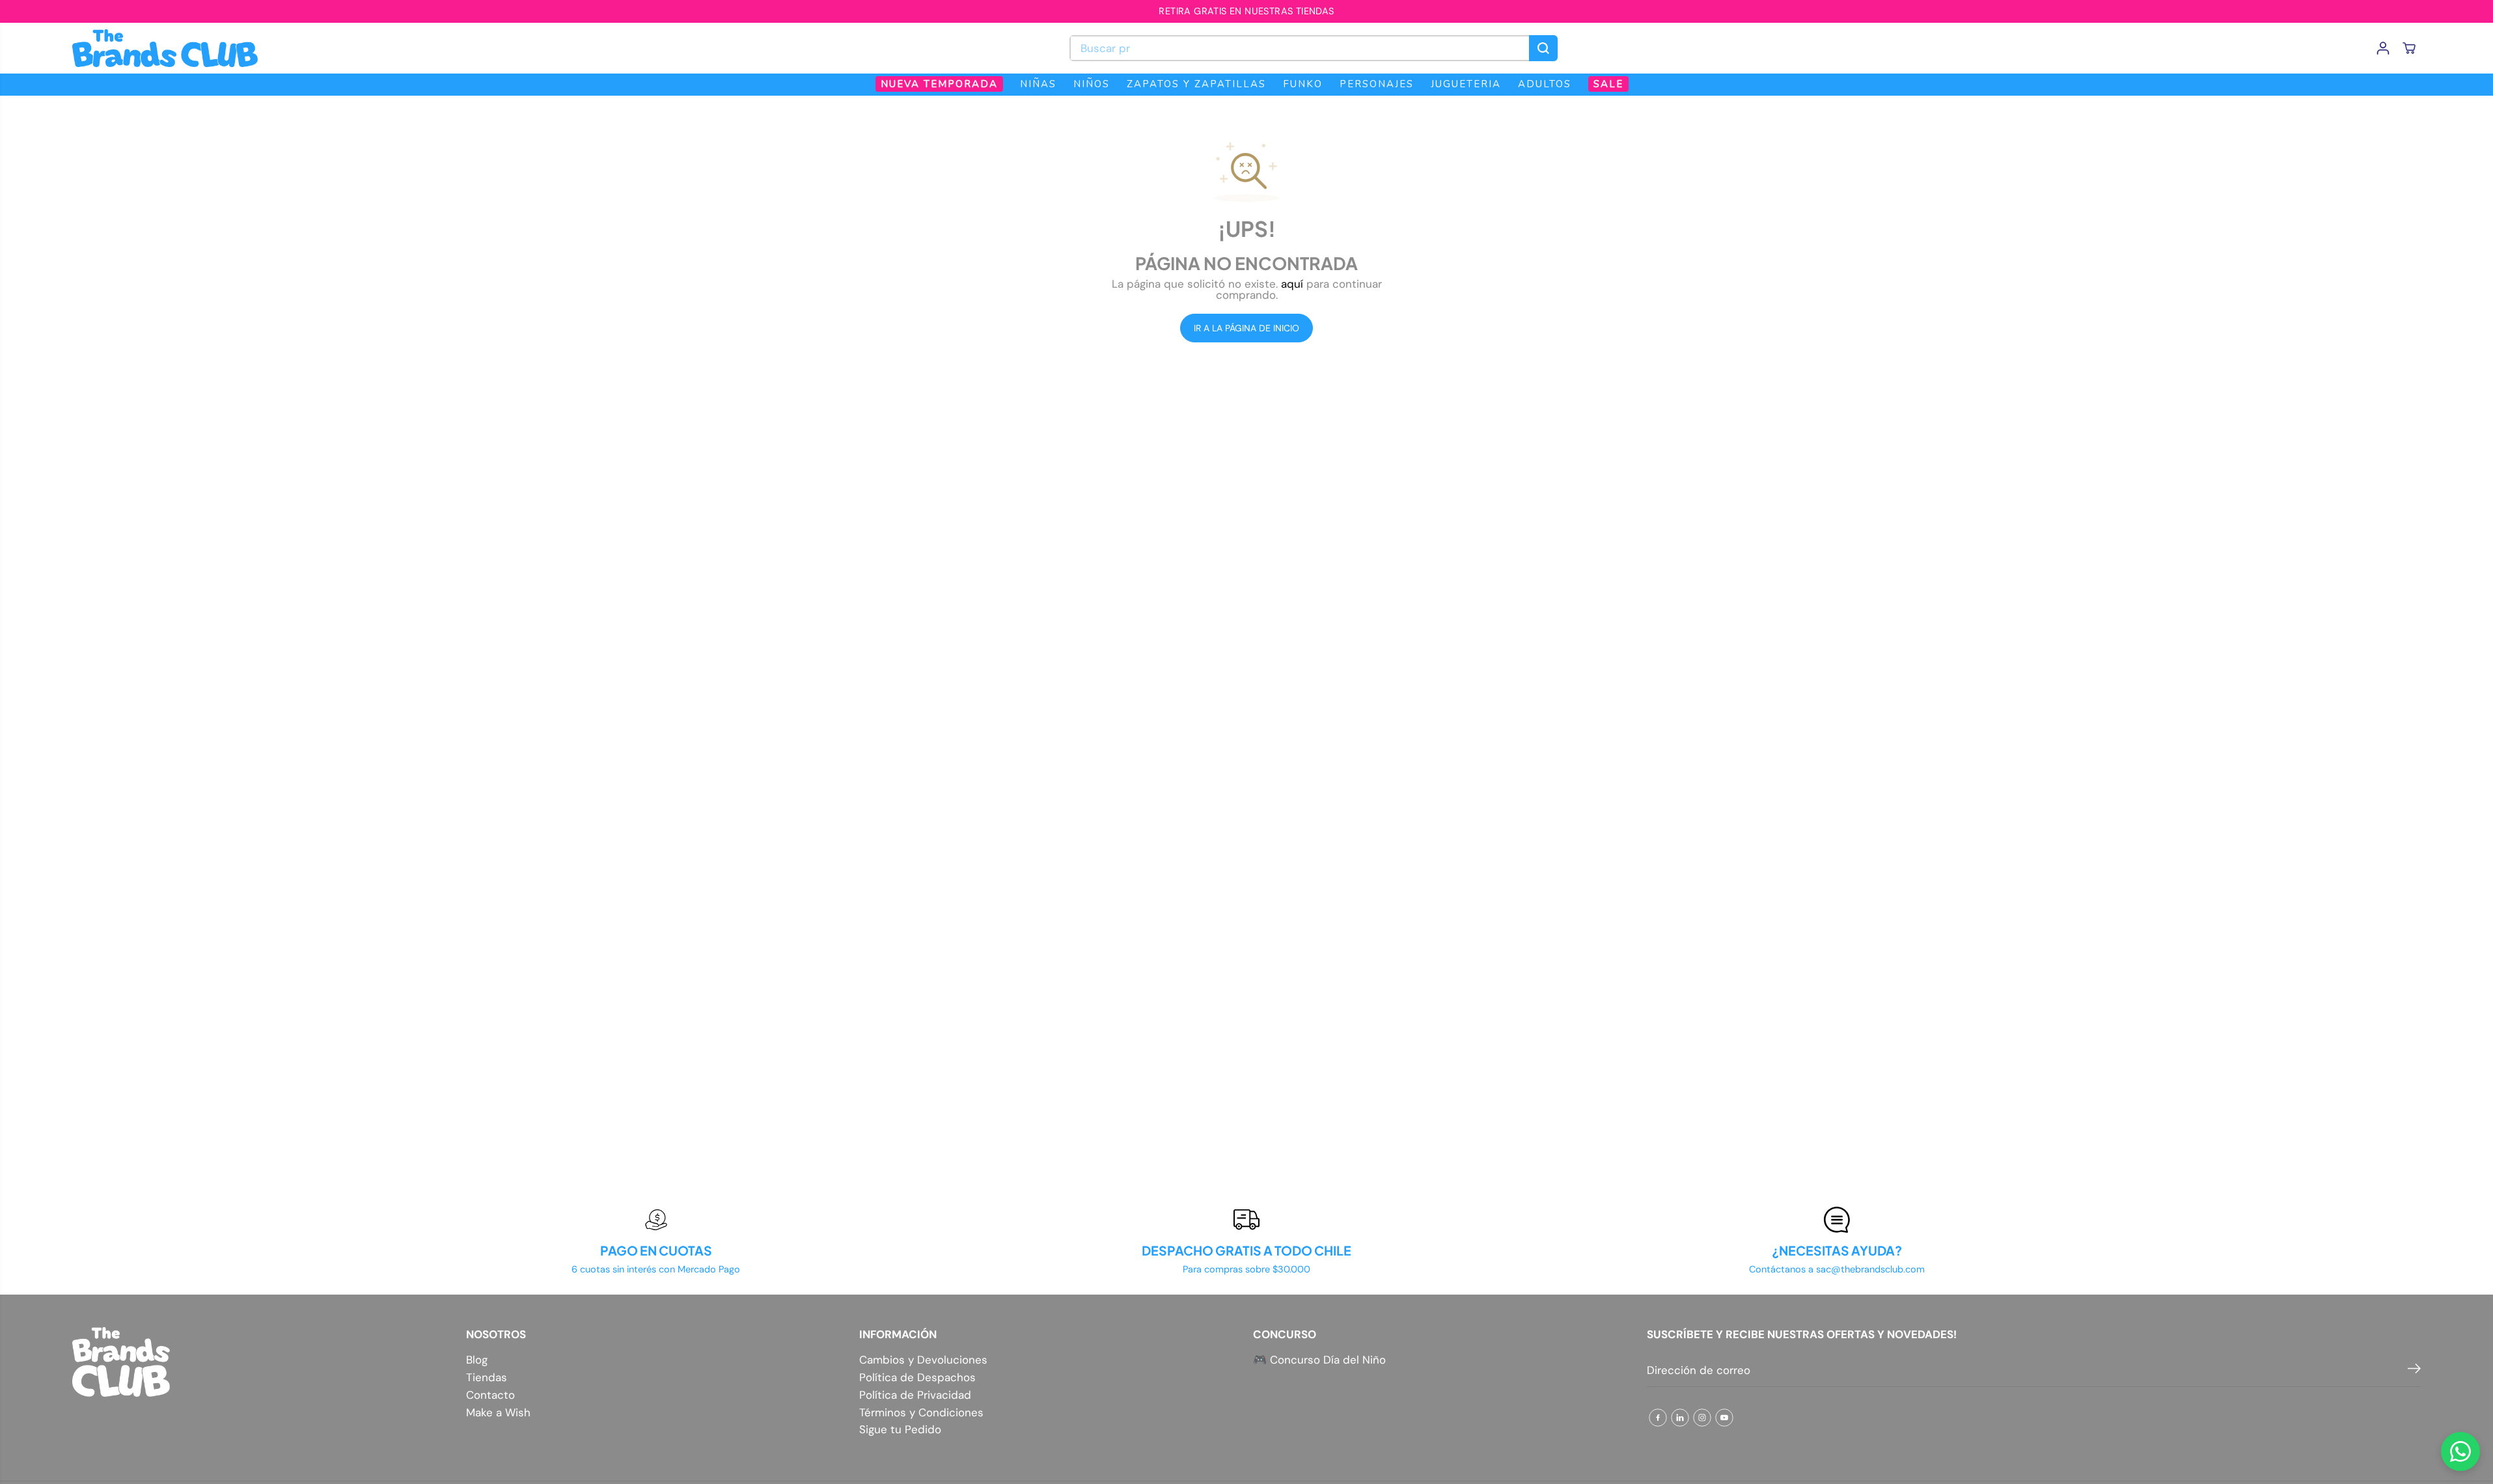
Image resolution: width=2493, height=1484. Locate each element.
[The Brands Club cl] (165, 48)
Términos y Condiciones (921, 1413)
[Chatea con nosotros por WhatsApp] (2460, 1451)
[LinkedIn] (1680, 1418)
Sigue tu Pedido (900, 1430)
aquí (1292, 284)
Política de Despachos (917, 1378)
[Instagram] (1702, 1418)
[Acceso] (2383, 48)
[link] (263, 1362)
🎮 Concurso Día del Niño (1319, 1360)
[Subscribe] (2414, 1371)
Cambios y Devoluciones (923, 1360)
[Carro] (2409, 48)
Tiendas (487, 1378)
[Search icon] (1543, 48)
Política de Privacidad (915, 1395)
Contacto (490, 1395)
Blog (477, 1360)
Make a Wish (498, 1413)
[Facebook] (1658, 1418)
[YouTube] (1724, 1418)
